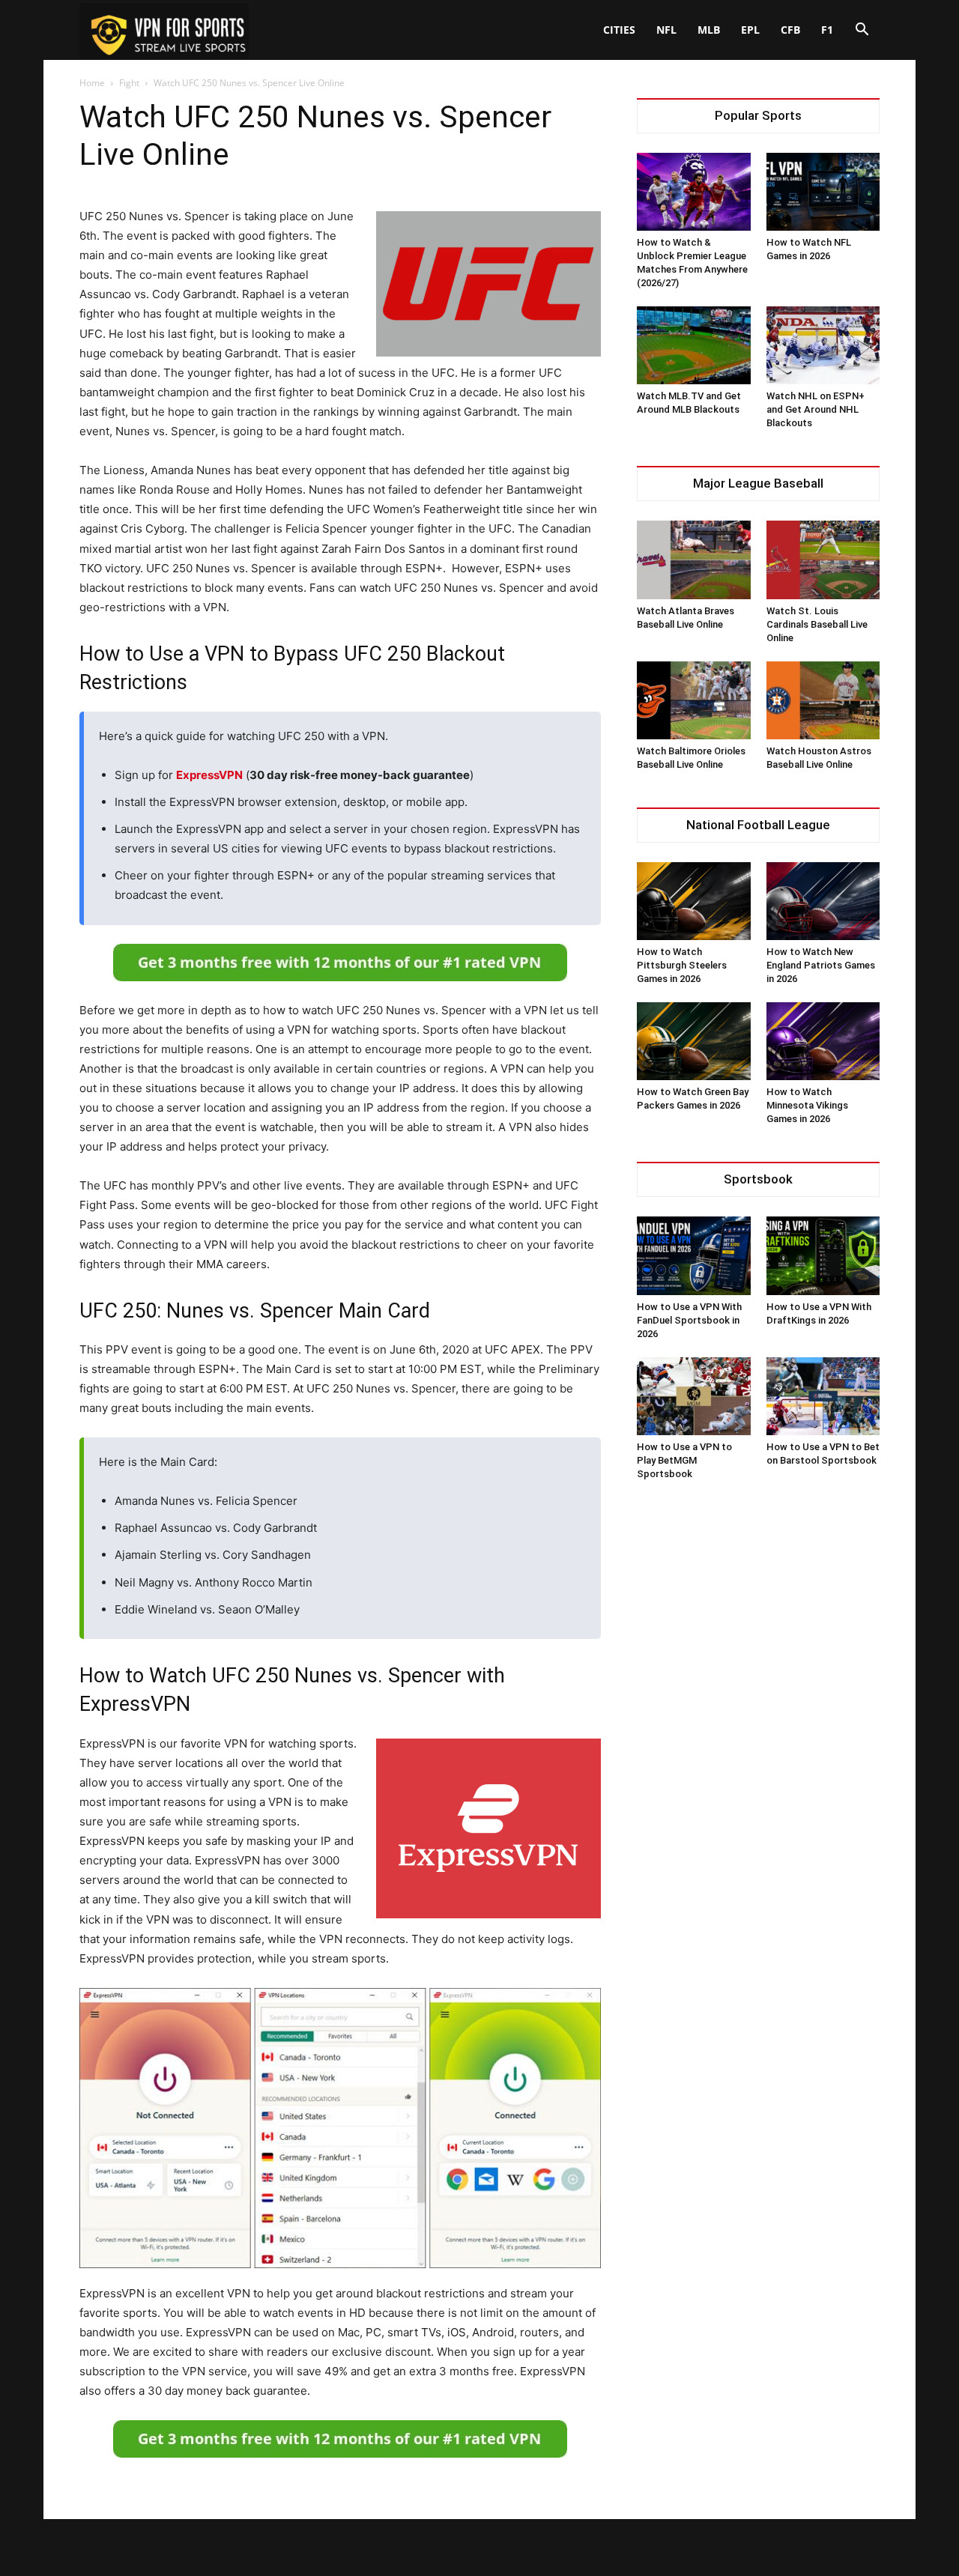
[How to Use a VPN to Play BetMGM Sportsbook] (694, 1396)
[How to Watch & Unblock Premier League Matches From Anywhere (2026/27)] (694, 192)
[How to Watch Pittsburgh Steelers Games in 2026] (694, 901)
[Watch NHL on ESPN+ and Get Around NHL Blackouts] (823, 345)
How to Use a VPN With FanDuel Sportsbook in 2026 (689, 1320)
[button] (862, 31)
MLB (709, 30)
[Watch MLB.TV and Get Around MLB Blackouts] (694, 345)
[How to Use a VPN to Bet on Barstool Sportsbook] (823, 1396)
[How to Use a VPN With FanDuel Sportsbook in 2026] (694, 1255)
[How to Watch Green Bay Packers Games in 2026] (694, 1041)
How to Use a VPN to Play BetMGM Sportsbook (684, 1460)
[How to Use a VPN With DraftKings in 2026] (823, 1255)
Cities (619, 30)
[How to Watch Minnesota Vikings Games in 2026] (823, 1041)
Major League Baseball (758, 484)
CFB (790, 30)
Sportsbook (758, 1179)
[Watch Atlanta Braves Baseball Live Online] (694, 560)
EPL (750, 30)
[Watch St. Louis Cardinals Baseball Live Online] (823, 560)
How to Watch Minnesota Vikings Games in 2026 (807, 1105)
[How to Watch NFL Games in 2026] (823, 192)
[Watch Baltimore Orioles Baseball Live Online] (694, 700)
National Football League (758, 825)
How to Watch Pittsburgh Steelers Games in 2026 (682, 965)
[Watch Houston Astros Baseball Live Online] (823, 700)
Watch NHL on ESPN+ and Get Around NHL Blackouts (816, 409)
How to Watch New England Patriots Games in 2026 (821, 965)
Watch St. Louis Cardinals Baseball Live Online (817, 624)
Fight (129, 83)
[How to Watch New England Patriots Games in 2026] (823, 901)
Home (92, 83)
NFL (666, 30)
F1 (827, 30)
